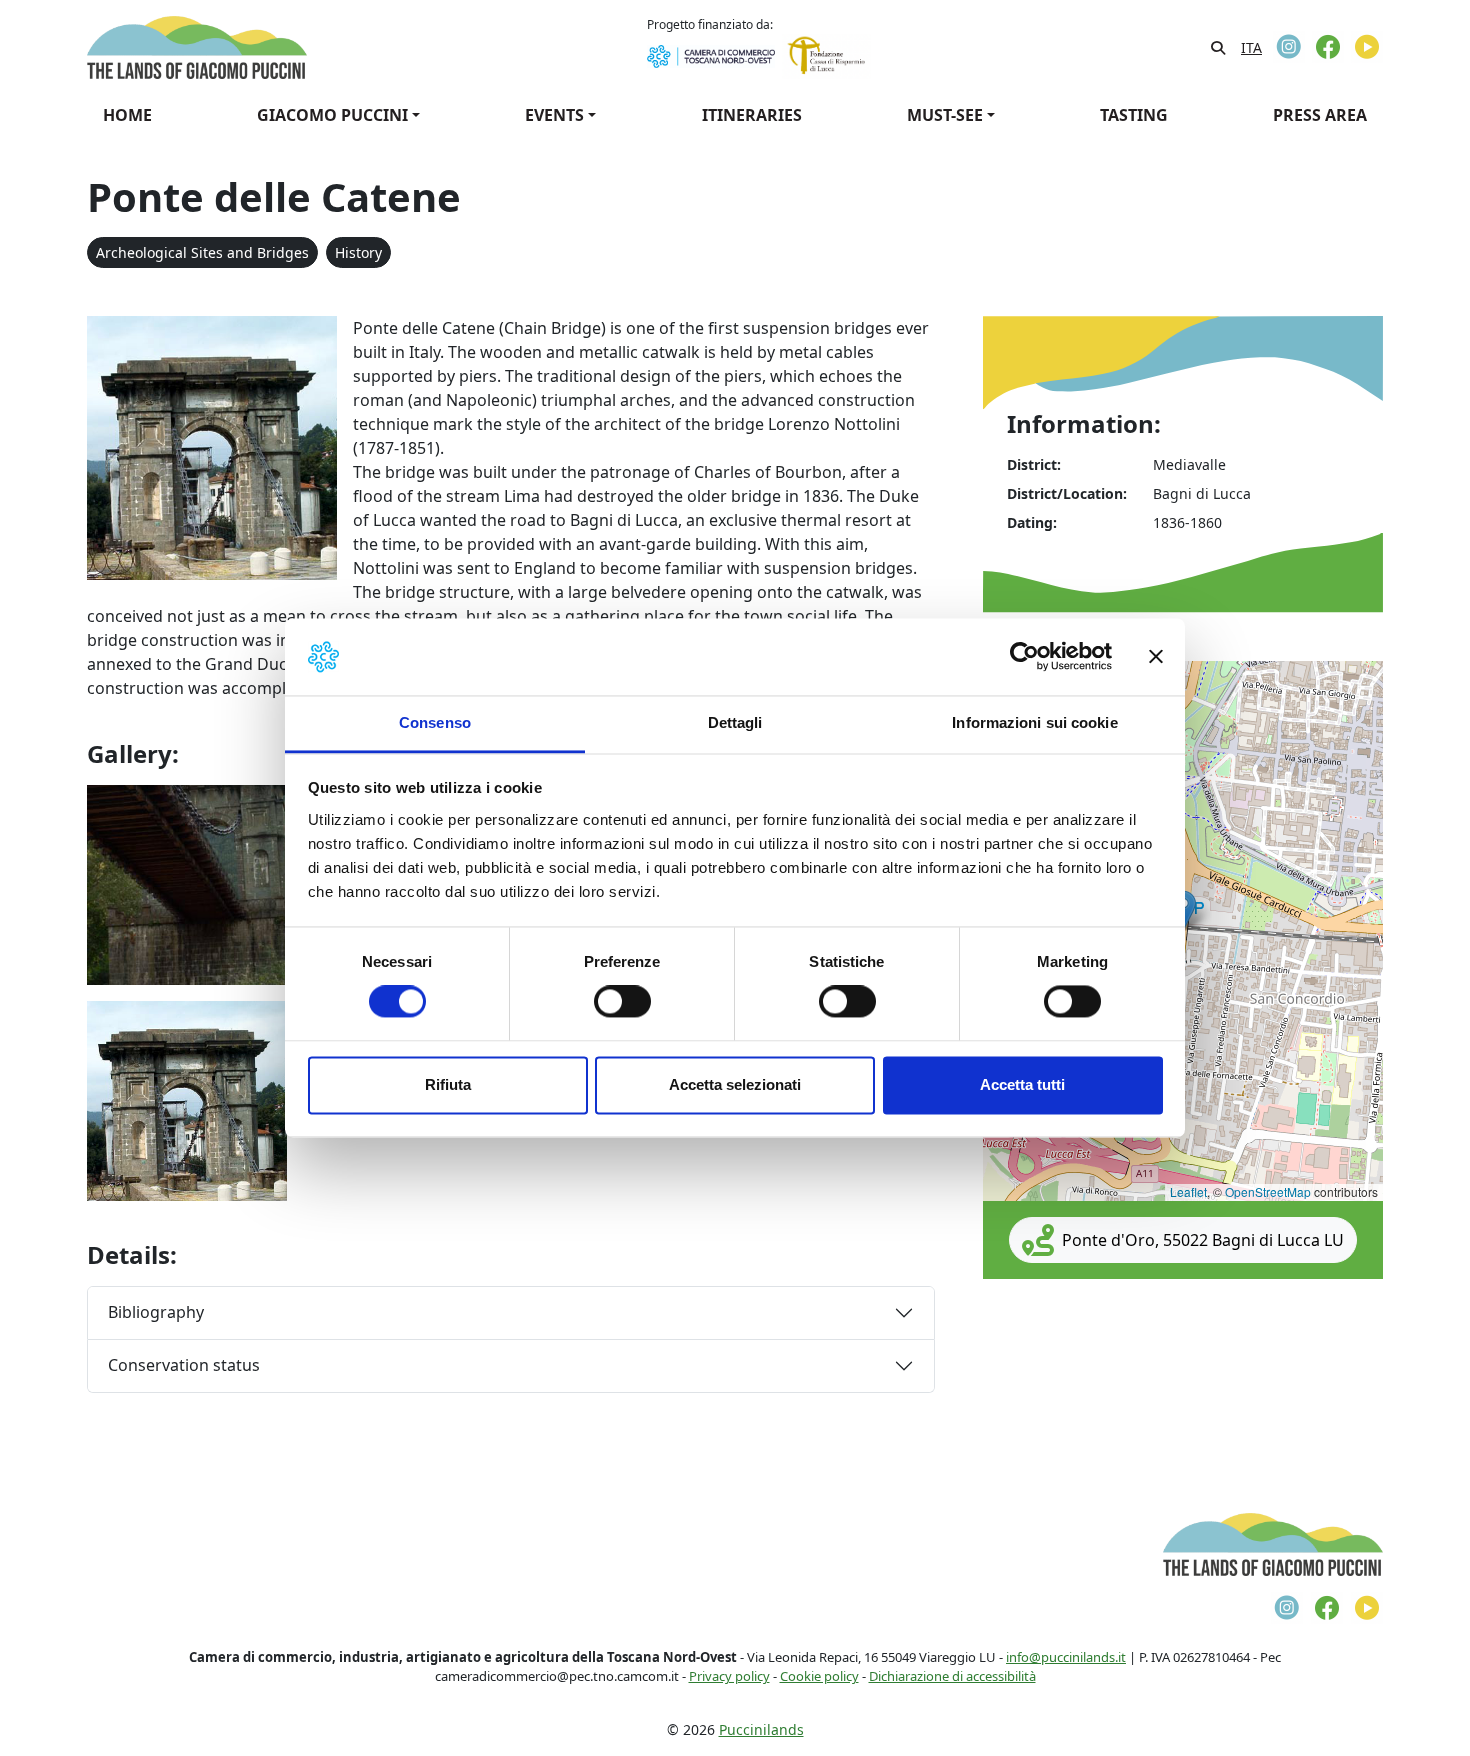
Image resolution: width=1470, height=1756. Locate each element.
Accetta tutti (1022, 1084)
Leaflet (1188, 1191)
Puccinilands (761, 1729)
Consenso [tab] (435, 722)
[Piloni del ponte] (187, 1099)
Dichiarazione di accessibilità (952, 1676)
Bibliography (156, 1312)
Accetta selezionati (735, 1084)
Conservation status (184, 1365)
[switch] (622, 1002)
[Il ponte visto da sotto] (187, 883)
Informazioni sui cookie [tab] (1034, 722)
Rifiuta (448, 1084)
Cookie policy (819, 1676)
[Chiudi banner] (1156, 657)
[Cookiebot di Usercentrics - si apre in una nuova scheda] (1024, 657)
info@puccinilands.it (1066, 1657)
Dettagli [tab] (735, 722)
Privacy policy (729, 1676)
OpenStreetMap (1268, 1191)
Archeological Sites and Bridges (202, 252)
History (358, 252)
